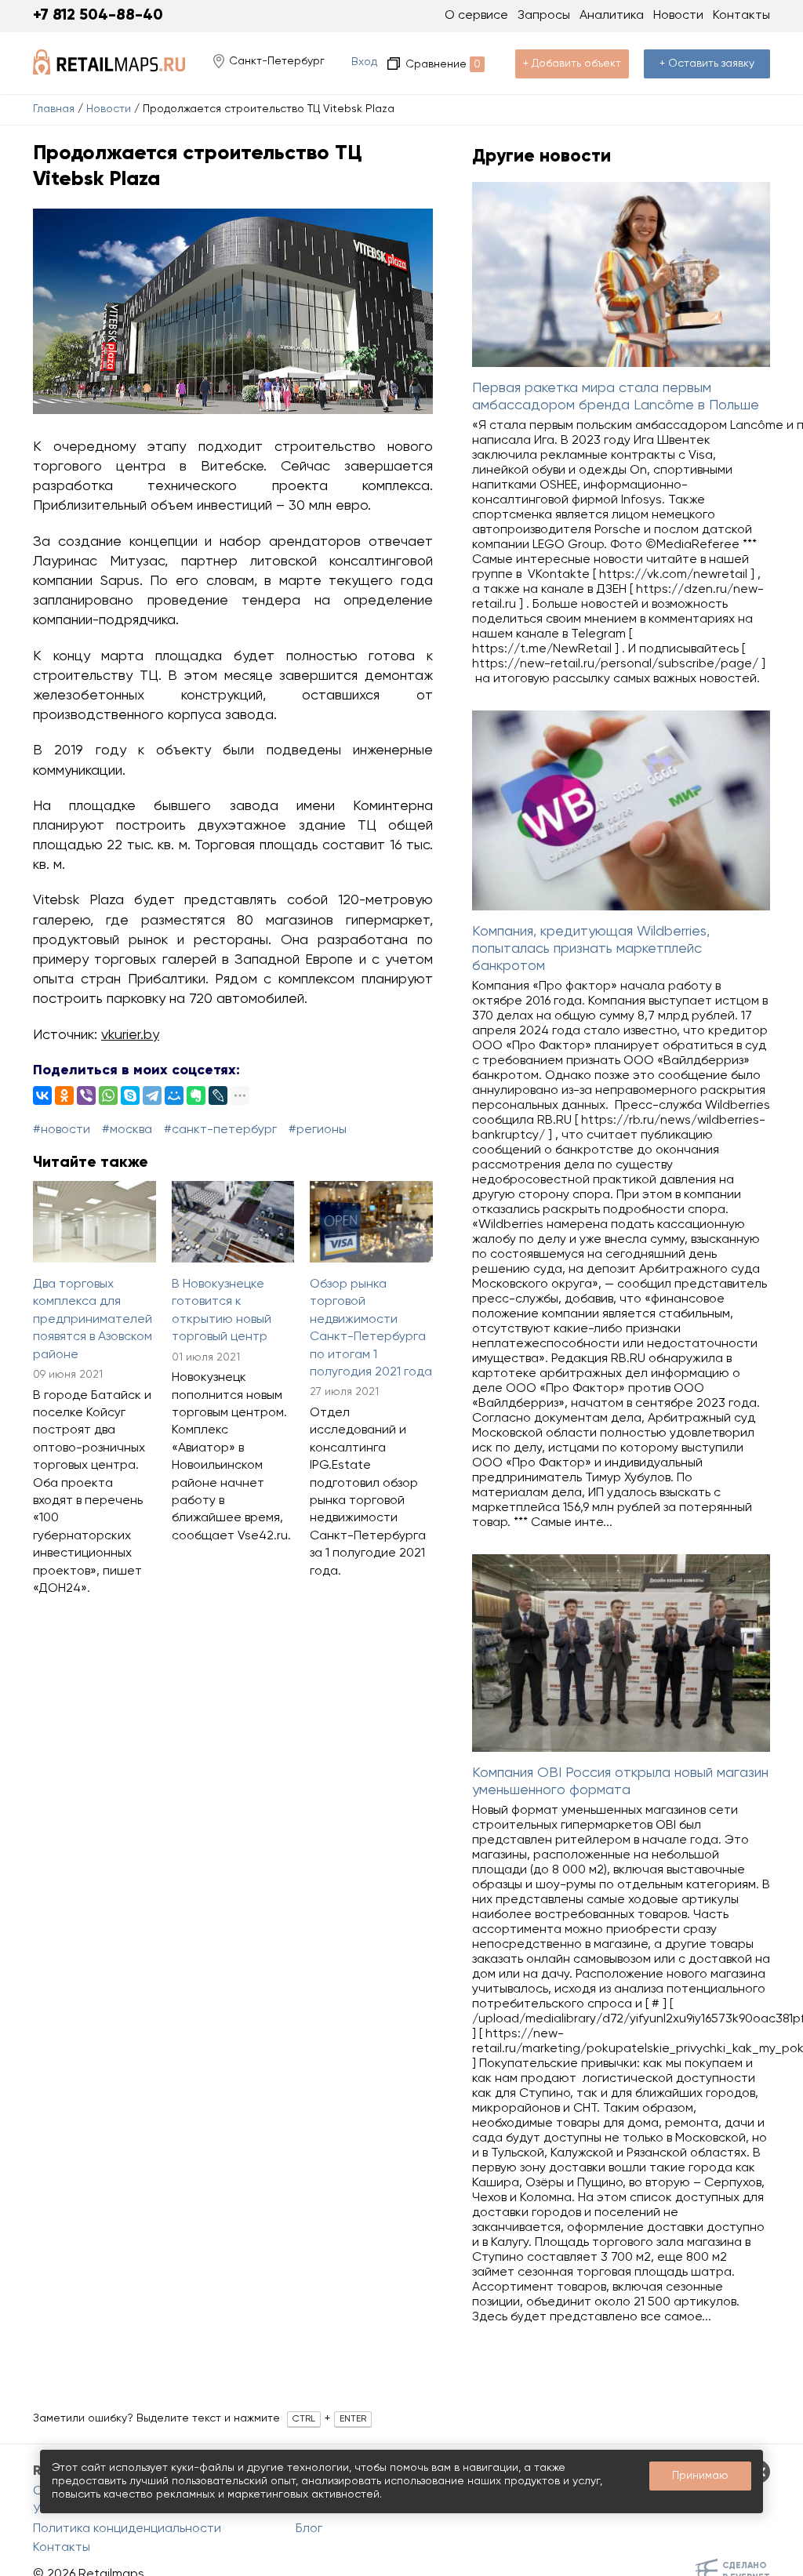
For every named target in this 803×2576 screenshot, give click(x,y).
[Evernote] (196, 1095)
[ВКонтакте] (42, 1095)
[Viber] (86, 1095)
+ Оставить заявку (707, 64)
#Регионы (318, 1130)
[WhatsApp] (108, 1095)
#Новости (62, 1130)
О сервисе (476, 16)
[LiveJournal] (218, 1095)
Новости (109, 109)
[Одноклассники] (64, 1095)
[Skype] (130, 1095)
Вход (364, 62)
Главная (54, 109)
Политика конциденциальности (127, 2529)
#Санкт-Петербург (220, 1130)
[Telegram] (152, 1095)
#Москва (127, 1130)
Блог (309, 2529)
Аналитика (612, 16)
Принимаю (700, 2476)
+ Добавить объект (572, 64)
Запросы (544, 16)
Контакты (741, 16)
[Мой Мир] (174, 1095)
